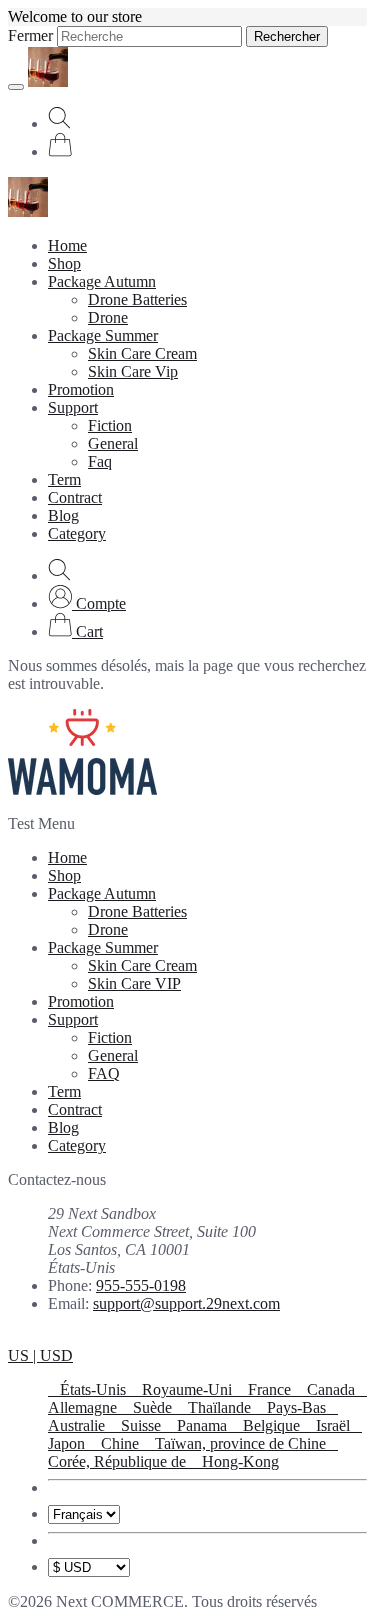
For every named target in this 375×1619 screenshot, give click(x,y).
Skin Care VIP (134, 983)
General (113, 443)
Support (73, 407)
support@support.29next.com (186, 1303)
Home (67, 245)
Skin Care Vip (133, 371)
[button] (87, 603)
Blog (63, 515)
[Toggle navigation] (16, 87)
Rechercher (287, 36)
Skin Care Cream (142, 353)
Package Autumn (102, 281)
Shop (64, 263)
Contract (75, 497)
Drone (108, 317)
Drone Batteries (137, 299)
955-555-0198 (141, 1285)
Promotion (81, 389)
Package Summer (103, 335)
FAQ (104, 1073)
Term (64, 479)
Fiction (110, 425)
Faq (100, 461)
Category (77, 533)
